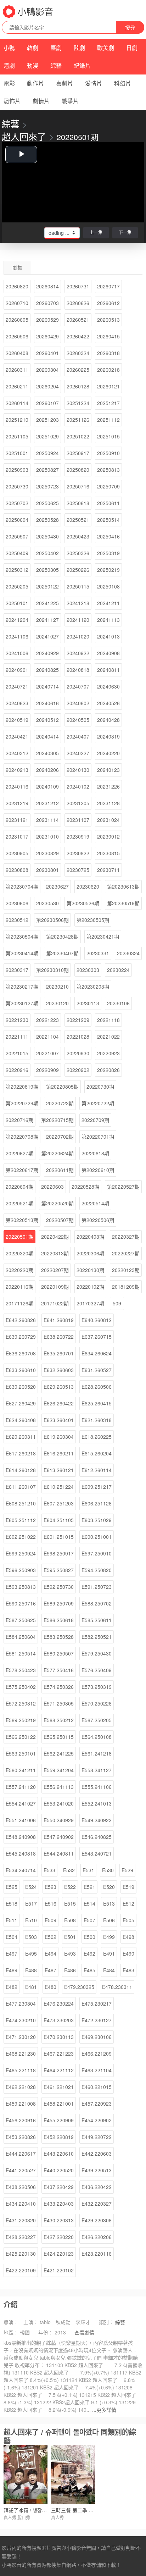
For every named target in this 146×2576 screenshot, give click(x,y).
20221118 (108, 1020)
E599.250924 (21, 1553)
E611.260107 (21, 1487)
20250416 (108, 536)
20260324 (78, 353)
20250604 (17, 520)
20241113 (108, 620)
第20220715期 (57, 1120)
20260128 (78, 386)
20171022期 (55, 1303)
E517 (31, 1903)
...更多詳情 (104, 2410)
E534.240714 (21, 1870)
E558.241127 (97, 1770)
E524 (31, 1887)
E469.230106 (97, 2037)
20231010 (47, 836)
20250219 (108, 570)
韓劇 (33, 48)
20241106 (17, 636)
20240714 (47, 686)
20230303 (88, 970)
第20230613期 (123, 886)
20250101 (17, 603)
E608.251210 (21, 1503)
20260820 (17, 286)
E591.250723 (97, 1587)
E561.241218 (97, 1753)
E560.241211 (21, 1770)
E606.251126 (97, 1503)
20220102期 (90, 1287)
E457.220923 (97, 2104)
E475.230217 (97, 2003)
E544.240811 (59, 1853)
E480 (50, 1987)
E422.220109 (21, 2270)
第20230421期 (103, 936)
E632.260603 (59, 1370)
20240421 (17, 736)
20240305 (47, 753)
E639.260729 (21, 1337)
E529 (127, 1870)
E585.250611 (97, 1620)
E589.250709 (59, 1603)
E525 (12, 1887)
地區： (11, 2332)
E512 (128, 1903)
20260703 (47, 303)
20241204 (17, 620)
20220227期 (126, 1253)
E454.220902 (97, 2120)
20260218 (108, 370)
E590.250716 (21, 1603)
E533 (49, 1870)
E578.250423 (21, 1670)
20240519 (17, 720)
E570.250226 (97, 1703)
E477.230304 (21, 2003)
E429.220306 (97, 2220)
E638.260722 (59, 1337)
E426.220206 (97, 2237)
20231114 (47, 820)
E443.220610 (59, 2154)
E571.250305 (59, 1703)
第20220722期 (98, 1103)
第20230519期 (123, 903)
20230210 (57, 986)
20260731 (78, 286)
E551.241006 (21, 1820)
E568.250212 (59, 1720)
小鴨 (9, 48)
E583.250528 (59, 1637)
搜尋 (130, 27)
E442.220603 (97, 2154)
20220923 (108, 1053)
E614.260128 (21, 1470)
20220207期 (55, 1270)
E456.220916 (21, 2120)
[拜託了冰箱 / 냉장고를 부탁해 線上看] (26, 2474)
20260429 (47, 336)
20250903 (17, 470)
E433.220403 (59, 2204)
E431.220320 (21, 2220)
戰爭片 (70, 101)
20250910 (108, 453)
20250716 (78, 486)
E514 (89, 1903)
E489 (12, 1970)
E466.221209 (97, 2053)
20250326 (78, 553)
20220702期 (60, 1137)
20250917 (78, 453)
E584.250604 (21, 1637)
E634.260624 (97, 1353)
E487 (50, 1970)
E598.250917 (59, 1553)
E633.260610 (21, 1370)
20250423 (78, 536)
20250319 (108, 553)
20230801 (47, 870)
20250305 (47, 570)
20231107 (78, 820)
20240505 (78, 720)
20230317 (17, 970)
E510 (31, 1920)
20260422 (78, 336)
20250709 (108, 486)
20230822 (78, 853)
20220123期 (126, 1270)
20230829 (47, 853)
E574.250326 (59, 1687)
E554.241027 (21, 1803)
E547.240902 (59, 1837)
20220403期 (90, 1237)
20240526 (108, 703)
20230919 (78, 836)
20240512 (47, 720)
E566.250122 (21, 1737)
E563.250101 (21, 1753)
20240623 (17, 703)
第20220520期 (57, 1203)
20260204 (47, 386)
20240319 (108, 736)
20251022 (78, 436)
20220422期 (55, 1237)
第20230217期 (22, 986)
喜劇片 (64, 83)
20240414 (47, 736)
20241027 (47, 636)
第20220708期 (22, 1137)
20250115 (78, 586)
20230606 (17, 903)
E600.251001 (97, 1537)
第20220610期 (98, 1170)
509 (117, 1303)
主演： (31, 2322)
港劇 (9, 65)
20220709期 (95, 1120)
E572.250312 (21, 1703)
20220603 (52, 1187)
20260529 (47, 320)
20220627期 (19, 1153)
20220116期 (19, 1287)
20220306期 (90, 1253)
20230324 (128, 953)
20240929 (47, 653)
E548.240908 (21, 1837)
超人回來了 (24, 136)
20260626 (78, 303)
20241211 (108, 603)
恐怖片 (12, 101)
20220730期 (100, 1087)
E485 (89, 1970)
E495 (31, 1953)
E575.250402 (21, 1687)
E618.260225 (97, 1437)
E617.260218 (21, 1453)
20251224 (78, 403)
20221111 (17, 1037)
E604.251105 (59, 1520)
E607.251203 (59, 1503)
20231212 (47, 803)
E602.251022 (21, 1537)
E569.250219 (21, 1720)
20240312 (17, 753)
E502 (50, 1937)
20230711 (108, 870)
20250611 (108, 503)
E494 (50, 1953)
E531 (88, 1870)
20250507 (17, 536)
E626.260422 (59, 1403)
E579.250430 (97, 1653)
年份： (46, 2332)
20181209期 (126, 1287)
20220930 (78, 1053)
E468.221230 (21, 2053)
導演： (11, 2322)
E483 (128, 1970)
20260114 (17, 403)
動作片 (35, 83)
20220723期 (60, 1103)
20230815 (108, 853)
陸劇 (79, 48)
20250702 (17, 503)
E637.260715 (97, 1337)
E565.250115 (59, 1737)
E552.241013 (97, 1803)
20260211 (17, 386)
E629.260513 (59, 1387)
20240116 (17, 786)
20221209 (78, 1020)
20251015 (108, 436)
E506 (109, 1920)
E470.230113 (59, 2037)
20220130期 (90, 1270)
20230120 (57, 1003)
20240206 (47, 770)
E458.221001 (59, 2104)
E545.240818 (21, 1853)
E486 (70, 1970)
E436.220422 (97, 2187)
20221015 (17, 1053)
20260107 (47, 403)
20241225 (47, 603)
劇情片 (41, 101)
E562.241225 (59, 1753)
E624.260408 (21, 1420)
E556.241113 (59, 1787)
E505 (128, 1920)
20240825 (47, 670)
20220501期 (19, 1237)
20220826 (108, 1070)
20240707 (78, 686)
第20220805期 (62, 1087)
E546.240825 (97, 1837)
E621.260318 (97, 1420)
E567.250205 (97, 1720)
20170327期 (90, 1303)
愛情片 (94, 83)
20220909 (47, 1070)
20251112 (108, 420)
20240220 (108, 753)
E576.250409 (97, 1670)
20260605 (17, 320)
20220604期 (19, 1187)
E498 (128, 1937)
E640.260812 (97, 1320)
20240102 (78, 786)
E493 (70, 1953)
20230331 (98, 953)
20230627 (57, 886)
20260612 (108, 303)
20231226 (108, 786)
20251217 (108, 403)
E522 (70, 1887)
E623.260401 (59, 1420)
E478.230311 (117, 1987)
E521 (89, 1887)
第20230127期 (22, 1003)
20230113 (88, 1003)
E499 (109, 1937)
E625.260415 (97, 1403)
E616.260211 (59, 1453)
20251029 (47, 436)
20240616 (47, 703)
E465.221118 (21, 2070)
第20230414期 (22, 953)
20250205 (17, 586)
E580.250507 (59, 1653)
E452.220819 (59, 2137)
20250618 (78, 503)
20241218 (78, 603)
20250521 (78, 520)
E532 (69, 1870)
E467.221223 (59, 2053)
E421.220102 (59, 2270)
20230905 (17, 853)
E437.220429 (59, 2187)
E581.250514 (21, 1653)
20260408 (17, 353)
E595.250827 (59, 1570)
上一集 (96, 232)
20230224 (118, 970)
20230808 (17, 870)
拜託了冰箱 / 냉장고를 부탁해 (35, 2510)
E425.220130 (21, 2254)
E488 (31, 1970)
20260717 (108, 286)
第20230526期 (83, 903)
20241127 (47, 620)
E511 (12, 1920)
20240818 (78, 670)
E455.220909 (59, 2120)
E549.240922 (97, 1820)
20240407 (78, 736)
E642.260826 (21, 1320)
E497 (12, 1953)
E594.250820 (97, 1570)
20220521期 (19, 1203)
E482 (12, 1987)
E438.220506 (21, 2187)
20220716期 (19, 1120)
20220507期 (60, 1220)
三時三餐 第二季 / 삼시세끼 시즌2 (87, 2510)
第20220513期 (22, 1220)
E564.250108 (97, 1737)
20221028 (78, 1037)
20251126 (78, 420)
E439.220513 (97, 2170)
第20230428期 (62, 936)
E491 (109, 1953)
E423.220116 (97, 2254)
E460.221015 (97, 2087)
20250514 (108, 520)
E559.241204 (59, 1770)
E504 (12, 1937)
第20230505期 (93, 920)
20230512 (17, 920)
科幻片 (123, 83)
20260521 (78, 320)
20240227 (78, 753)
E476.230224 (59, 2003)
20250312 (17, 570)
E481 (31, 1987)
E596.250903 (21, 1570)
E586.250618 (59, 1620)
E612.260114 (97, 1470)
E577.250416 (59, 1670)
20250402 (47, 553)
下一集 (125, 232)
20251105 (17, 436)
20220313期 (55, 1253)
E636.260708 (21, 1353)
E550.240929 (59, 1820)
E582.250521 (97, 1637)
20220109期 (55, 1287)
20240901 (17, 670)
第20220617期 (22, 1170)
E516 (50, 1903)
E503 (31, 1937)
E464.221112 (59, 2070)
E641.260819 (59, 1320)
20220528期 (85, 1187)
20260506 (17, 336)
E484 (109, 1970)
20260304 (47, 370)
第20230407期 (62, 953)
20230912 (108, 836)
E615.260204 (97, 1453)
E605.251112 (21, 1520)
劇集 (17, 267)
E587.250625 (21, 1620)
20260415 (108, 336)
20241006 (17, 653)
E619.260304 (59, 1437)
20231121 (17, 820)
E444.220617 (21, 2154)
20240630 (108, 686)
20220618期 (95, 1153)
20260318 (108, 353)
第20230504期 (22, 936)
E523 (50, 1887)
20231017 (17, 836)
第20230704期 (22, 886)
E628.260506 (97, 1387)
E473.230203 (59, 2020)
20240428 (108, 720)
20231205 (78, 803)
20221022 (108, 1037)
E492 (89, 1953)
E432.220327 (97, 2204)
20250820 (78, 470)
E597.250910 (97, 1553)
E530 (108, 1870)
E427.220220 (59, 2237)
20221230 (17, 1020)
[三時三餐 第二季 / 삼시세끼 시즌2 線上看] (73, 2474)
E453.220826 (21, 2137)
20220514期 (95, 1203)
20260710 (17, 303)
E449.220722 (97, 2137)
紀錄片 (82, 65)
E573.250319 (97, 1687)
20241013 (108, 636)
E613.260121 (59, 1470)
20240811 (108, 670)
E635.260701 (59, 1353)
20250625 (47, 503)
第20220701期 (98, 1137)
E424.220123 (59, 2254)
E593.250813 (21, 1587)
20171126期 (19, 1303)
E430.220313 (59, 2220)
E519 (128, 1887)
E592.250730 (59, 1587)
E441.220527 (21, 2170)
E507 (89, 1920)
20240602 (78, 703)
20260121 (108, 386)
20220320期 (19, 1253)
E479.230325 (79, 1987)
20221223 (47, 1020)
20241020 (78, 636)
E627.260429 (21, 1403)
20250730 (17, 486)
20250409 (17, 553)
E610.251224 (59, 1487)
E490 (128, 1953)
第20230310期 (52, 970)
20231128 (108, 803)
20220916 (17, 1070)
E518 (12, 1903)
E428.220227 (21, 2237)
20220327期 (126, 1237)
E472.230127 (97, 2020)
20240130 (78, 770)
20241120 (78, 620)
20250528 (47, 520)
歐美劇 (106, 48)
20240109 (47, 786)
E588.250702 (97, 1603)
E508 (70, 1920)
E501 (70, 1937)
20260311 (17, 370)
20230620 (88, 886)
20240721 (17, 686)
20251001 (17, 453)
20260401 (47, 353)
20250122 (47, 586)
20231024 (108, 820)
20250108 (108, 586)
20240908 (108, 653)
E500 (89, 1937)
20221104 (47, 1037)
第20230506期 (52, 920)
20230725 (78, 870)
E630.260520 (21, 1387)
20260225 (78, 370)
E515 (70, 1903)
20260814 (47, 286)
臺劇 (56, 48)
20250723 (47, 486)
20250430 (47, 536)
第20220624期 (57, 1153)
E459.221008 (21, 2104)
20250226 (78, 570)
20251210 (17, 420)
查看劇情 (84, 2332)
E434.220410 (21, 2204)
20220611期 (60, 1170)
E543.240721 (97, 1853)
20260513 (108, 320)
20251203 (47, 420)
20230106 (118, 1003)
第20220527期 (123, 1187)
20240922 (78, 653)
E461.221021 (59, 2087)
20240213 (17, 770)
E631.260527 (97, 1370)
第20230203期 (93, 986)
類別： (106, 2322)
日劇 (132, 48)
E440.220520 (59, 2170)
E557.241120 (21, 1787)
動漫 (33, 65)
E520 (109, 1887)
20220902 (78, 1070)
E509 (50, 1920)
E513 (109, 1903)
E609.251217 (97, 1487)
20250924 (47, 453)
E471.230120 (21, 2037)
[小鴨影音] (28, 12)
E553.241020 (59, 1803)
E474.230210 (21, 2020)
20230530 (47, 903)
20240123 (108, 770)
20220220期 (19, 1270)
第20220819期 (22, 1087)
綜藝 (56, 65)
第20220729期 (22, 1103)
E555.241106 (97, 1787)
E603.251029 (97, 1520)
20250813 (108, 470)
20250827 (47, 470)
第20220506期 (98, 1220)
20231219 (17, 803)
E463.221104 (97, 2070)
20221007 (47, 1053)
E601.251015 (59, 1537)
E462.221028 (21, 2087)
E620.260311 (21, 1437)
